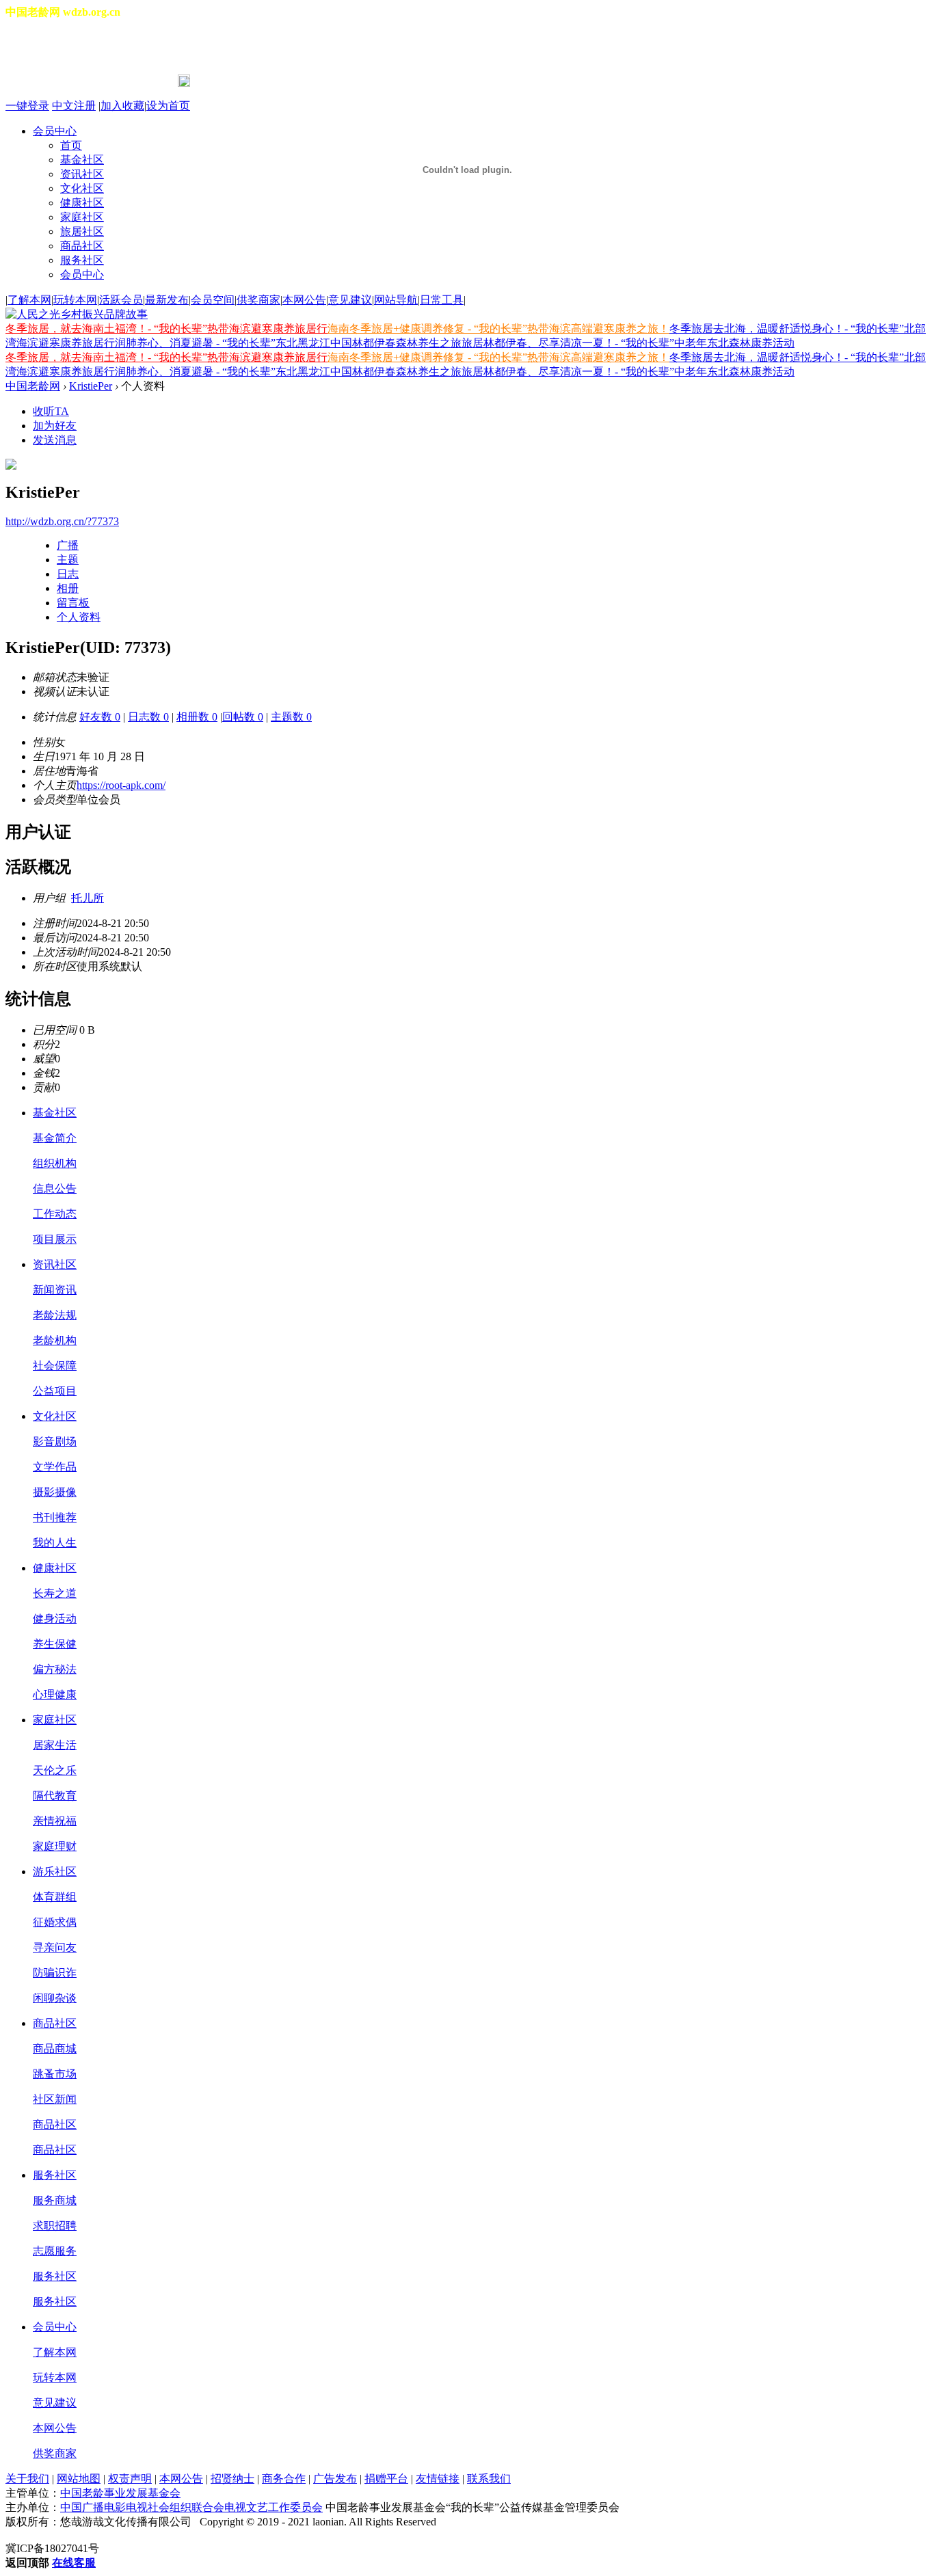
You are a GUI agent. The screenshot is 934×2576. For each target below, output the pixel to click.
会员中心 (82, 274)
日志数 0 (148, 717)
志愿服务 (55, 2251)
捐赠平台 (386, 2479)
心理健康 (55, 1694)
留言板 (73, 603)
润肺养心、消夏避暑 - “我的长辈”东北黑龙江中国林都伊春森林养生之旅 (288, 343)
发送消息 (55, 440)
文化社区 (55, 1416)
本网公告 (304, 300)
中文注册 (74, 106)
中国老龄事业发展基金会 (120, 2493)
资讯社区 (55, 1264)
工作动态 (55, 1214)
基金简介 (55, 1138)
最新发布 (167, 300)
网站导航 (396, 300)
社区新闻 (55, 2099)
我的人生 (55, 1543)
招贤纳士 (232, 2479)
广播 (68, 545)
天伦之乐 (55, 1770)
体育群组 (55, 1897)
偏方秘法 (55, 1669)
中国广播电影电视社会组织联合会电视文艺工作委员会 (191, 2507)
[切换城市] (44, 47)
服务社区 (82, 260)
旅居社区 (82, 231)
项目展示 (55, 1239)
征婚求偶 (55, 1922)
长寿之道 (55, 1593)
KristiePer (91, 386)
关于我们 (27, 2479)
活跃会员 (121, 300)
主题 (68, 560)
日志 (68, 574)
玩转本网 (75, 300)
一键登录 (27, 106)
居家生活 (55, 1745)
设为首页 (168, 106)
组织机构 (55, 1163)
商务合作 (284, 2479)
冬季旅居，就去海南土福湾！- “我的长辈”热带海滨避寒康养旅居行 (166, 328)
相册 (68, 588)
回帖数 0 (243, 717)
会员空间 (213, 300)
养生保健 (55, 1644)
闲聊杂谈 (55, 1998)
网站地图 (79, 2479)
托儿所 (88, 898)
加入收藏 (122, 106)
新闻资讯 (55, 1290)
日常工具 (442, 300)
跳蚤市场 (55, 2074)
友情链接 (438, 2479)
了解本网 (29, 300)
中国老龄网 (33, 386)
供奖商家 (258, 300)
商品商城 (55, 2049)
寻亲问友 (55, 1947)
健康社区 (55, 1568)
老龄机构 (55, 1340)
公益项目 (55, 1391)
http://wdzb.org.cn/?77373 (62, 521)
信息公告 (55, 1189)
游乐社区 (55, 1871)
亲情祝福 (55, 1821)
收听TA (51, 411)
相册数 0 (197, 717)
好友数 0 (100, 717)
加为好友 (55, 426)
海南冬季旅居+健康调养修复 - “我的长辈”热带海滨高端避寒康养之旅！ (498, 328)
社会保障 (55, 1366)
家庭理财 (55, 1846)
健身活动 (55, 1619)
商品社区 (82, 246)
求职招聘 (55, 2226)
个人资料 (79, 617)
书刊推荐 (55, 1517)
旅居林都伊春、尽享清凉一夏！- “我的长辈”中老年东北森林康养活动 (628, 343)
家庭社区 (55, 1720)
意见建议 (350, 300)
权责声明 (130, 2479)
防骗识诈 (55, 1973)
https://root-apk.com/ (121, 785)
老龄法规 (55, 1315)
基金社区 (55, 1113)
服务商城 (55, 2200)
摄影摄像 (55, 1492)
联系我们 (489, 2479)
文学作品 (55, 1467)
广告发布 (335, 2479)
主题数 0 (291, 717)
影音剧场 (55, 1441)
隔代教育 (55, 1796)
